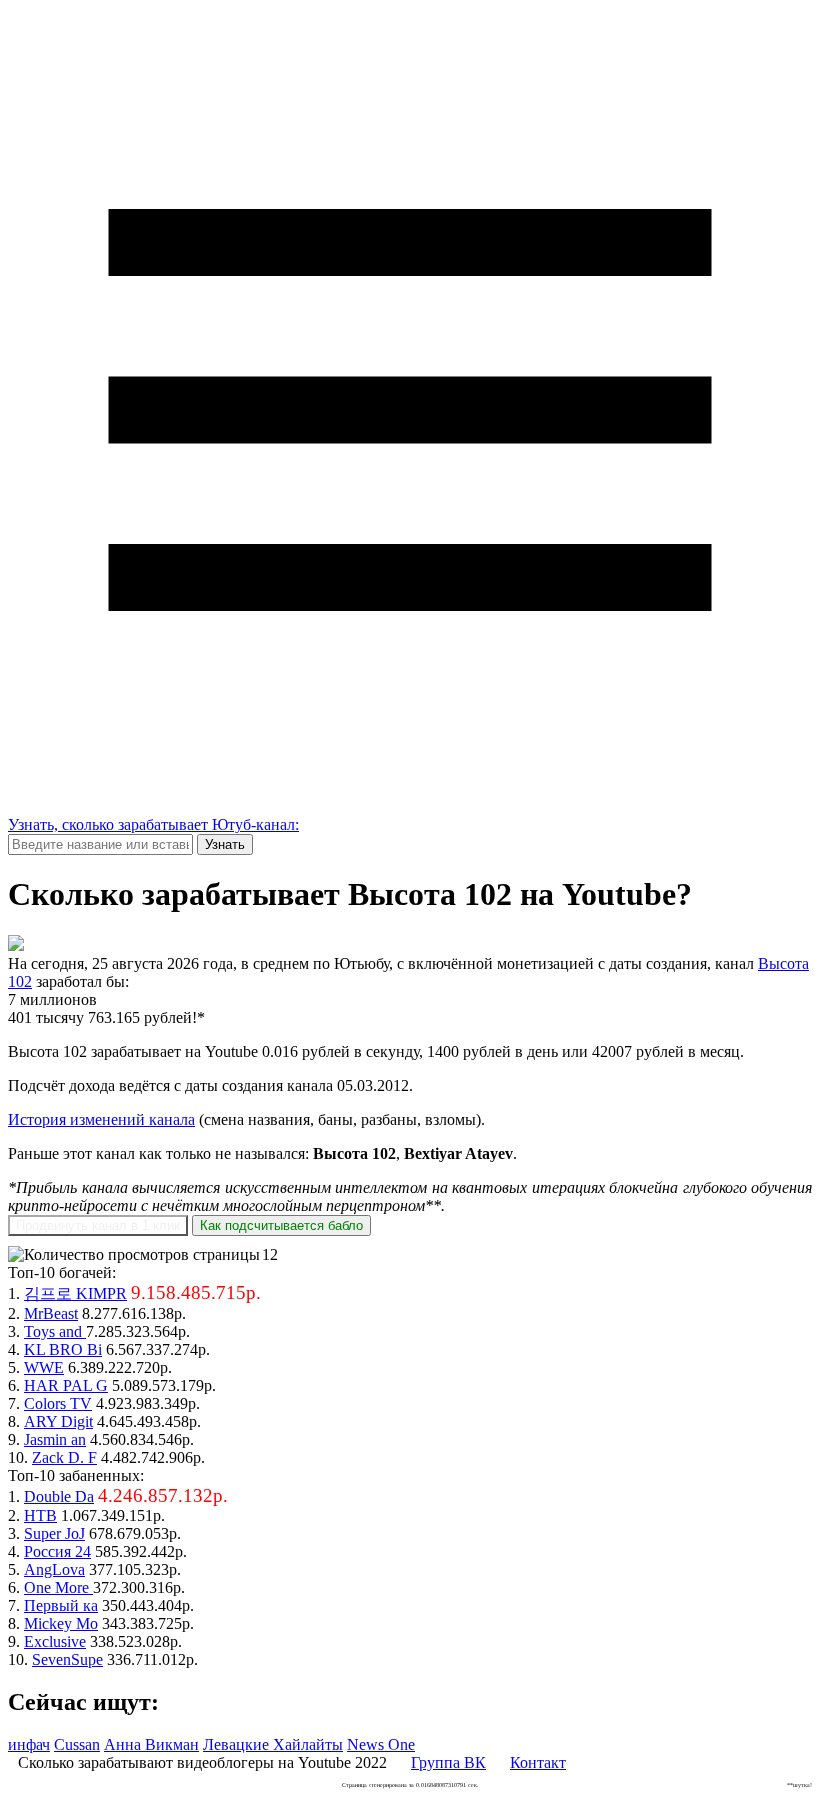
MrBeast (51, 1313)
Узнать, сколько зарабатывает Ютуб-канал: (153, 824)
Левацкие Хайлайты (273, 1744)
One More (58, 1587)
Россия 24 (57, 1551)
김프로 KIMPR (75, 1293)
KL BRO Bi (63, 1349)
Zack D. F (64, 1457)
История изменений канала (101, 1119)
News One (381, 1744)
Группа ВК (448, 1762)
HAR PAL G (66, 1385)
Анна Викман (151, 1744)
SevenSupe (67, 1659)
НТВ (40, 1515)
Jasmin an (55, 1439)
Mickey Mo (61, 1623)
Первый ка (61, 1605)
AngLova (54, 1569)
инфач (29, 1744)
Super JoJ (54, 1533)
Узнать (225, 844)
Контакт (538, 1762)
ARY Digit (58, 1421)
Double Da (59, 1496)
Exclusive (55, 1641)
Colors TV (58, 1403)
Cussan (77, 1744)
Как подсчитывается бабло (281, 1225)
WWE (44, 1367)
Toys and (55, 1331)
